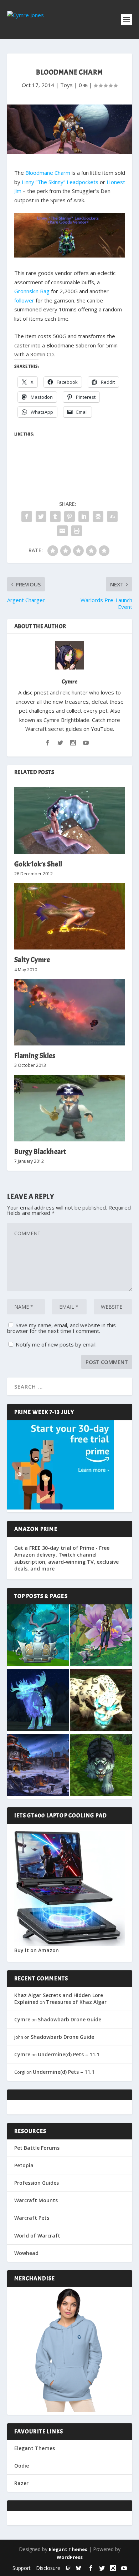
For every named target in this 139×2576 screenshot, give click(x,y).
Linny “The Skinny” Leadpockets (60, 182)
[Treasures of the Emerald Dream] (38, 1636)
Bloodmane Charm (48, 173)
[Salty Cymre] (70, 917)
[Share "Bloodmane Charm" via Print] (77, 531)
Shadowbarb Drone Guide (69, 2019)
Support (22, 2568)
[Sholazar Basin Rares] (101, 1701)
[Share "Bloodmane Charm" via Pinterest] (69, 516)
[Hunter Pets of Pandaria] (101, 1766)
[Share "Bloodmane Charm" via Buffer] (98, 516)
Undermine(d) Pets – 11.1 (69, 2054)
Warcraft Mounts (36, 2200)
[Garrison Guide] (38, 1766)
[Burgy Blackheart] (70, 1108)
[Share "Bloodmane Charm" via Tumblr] (55, 516)
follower (24, 300)
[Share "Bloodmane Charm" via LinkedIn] (84, 516)
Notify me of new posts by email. (56, 1344)
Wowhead (26, 2253)
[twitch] (68, 2568)
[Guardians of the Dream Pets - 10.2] (101, 1636)
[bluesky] (78, 2568)
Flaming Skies (35, 1056)
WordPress (70, 2557)
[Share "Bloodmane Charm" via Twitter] (41, 516)
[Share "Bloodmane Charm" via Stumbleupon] (112, 516)
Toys (66, 85)
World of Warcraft (37, 2236)
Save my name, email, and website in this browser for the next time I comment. (61, 1328)
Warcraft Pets (32, 2218)
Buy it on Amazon (37, 1950)
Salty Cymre (32, 960)
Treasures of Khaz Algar (76, 2002)
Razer (21, 2483)
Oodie (22, 2466)
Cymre (70, 682)
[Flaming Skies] (70, 1012)
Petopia (24, 2165)
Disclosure (48, 2568)
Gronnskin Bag (32, 291)
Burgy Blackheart (40, 1152)
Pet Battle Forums (37, 2148)
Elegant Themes (35, 2448)
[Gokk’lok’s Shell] (70, 821)
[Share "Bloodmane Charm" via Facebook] (27, 516)
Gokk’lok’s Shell (38, 864)
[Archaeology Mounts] (38, 1701)
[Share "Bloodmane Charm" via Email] (62, 531)
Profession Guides (37, 2183)
